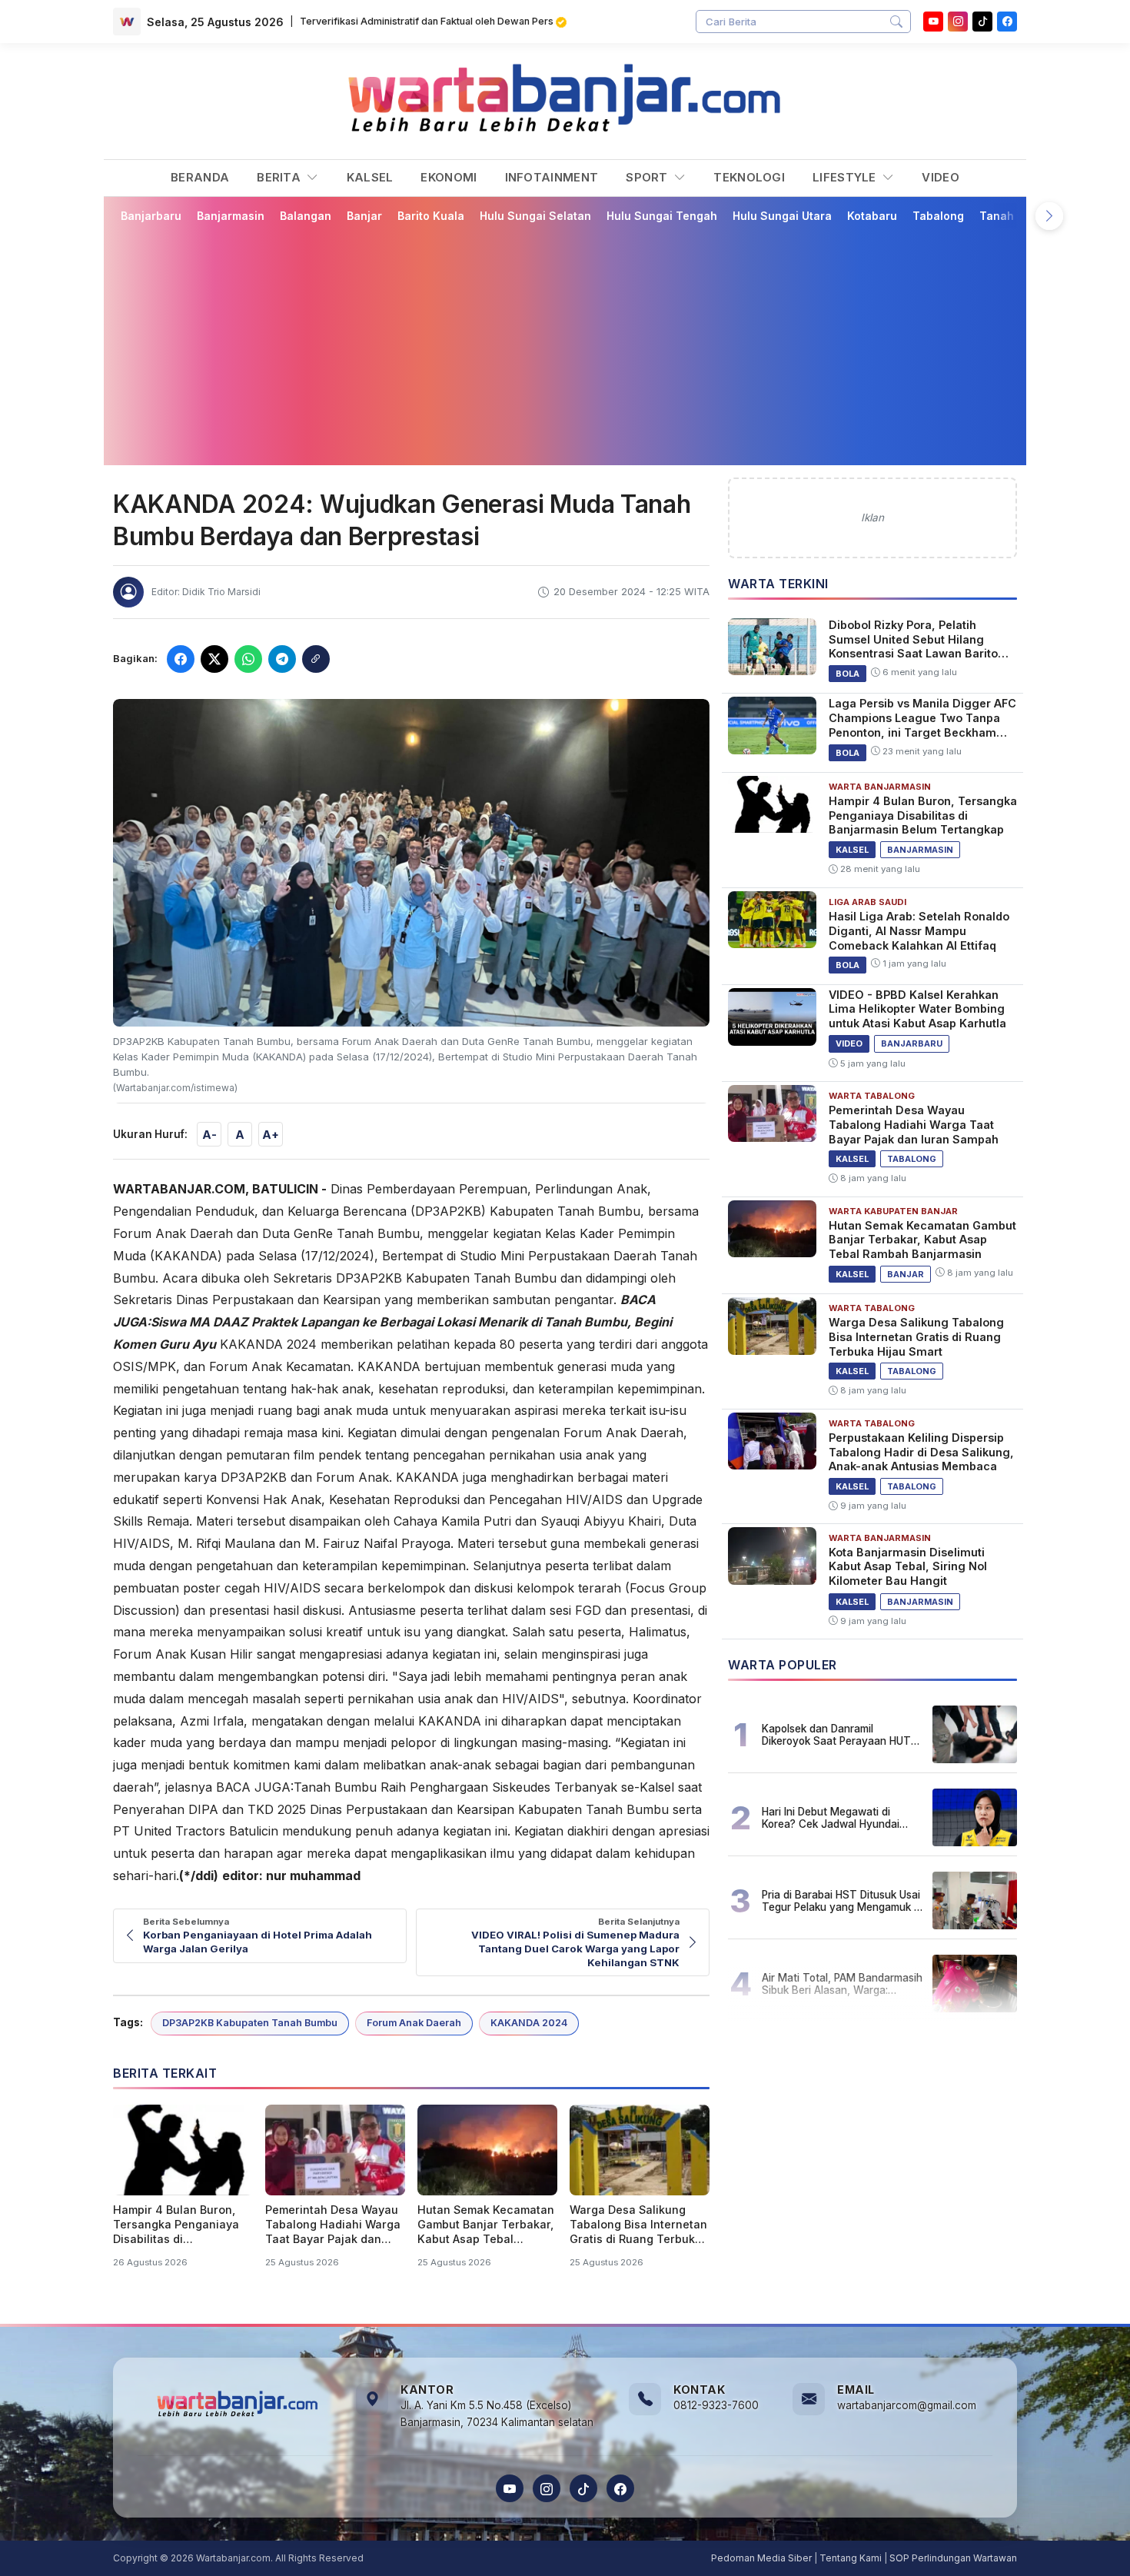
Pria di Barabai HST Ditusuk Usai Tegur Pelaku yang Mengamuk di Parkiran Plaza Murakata (842, 1901)
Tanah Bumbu (1017, 216)
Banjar (364, 216)
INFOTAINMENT (552, 177)
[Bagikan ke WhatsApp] (248, 659)
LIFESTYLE (846, 177)
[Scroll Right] (1049, 216)
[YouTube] (933, 22)
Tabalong (938, 216)
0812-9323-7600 (716, 2405)
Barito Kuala (431, 216)
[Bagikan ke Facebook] (181, 659)
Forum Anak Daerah (414, 2023)
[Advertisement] (565, 344)
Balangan (306, 216)
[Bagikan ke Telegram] (282, 659)
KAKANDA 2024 (529, 2023)
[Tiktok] (982, 22)
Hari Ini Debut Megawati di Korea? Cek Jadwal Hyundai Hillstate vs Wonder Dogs (831, 1818)
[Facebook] (1007, 22)
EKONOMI (449, 177)
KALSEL (370, 177)
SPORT (648, 177)
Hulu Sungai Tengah (662, 216)
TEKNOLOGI (749, 177)
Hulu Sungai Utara (782, 216)
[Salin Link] (316, 659)
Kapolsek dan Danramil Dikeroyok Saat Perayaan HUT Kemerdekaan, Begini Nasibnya (838, 1735)
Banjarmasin (231, 216)
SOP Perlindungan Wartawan (953, 2558)
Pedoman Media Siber (761, 2558)
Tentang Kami (851, 2558)
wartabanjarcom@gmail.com (907, 2405)
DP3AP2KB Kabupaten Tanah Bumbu (250, 2023)
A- (209, 1135)
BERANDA (200, 177)
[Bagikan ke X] (214, 659)
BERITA (280, 177)
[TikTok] (583, 2488)
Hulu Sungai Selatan (535, 216)
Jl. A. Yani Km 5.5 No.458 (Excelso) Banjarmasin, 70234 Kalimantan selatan (497, 2414)
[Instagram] (958, 22)
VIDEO (941, 177)
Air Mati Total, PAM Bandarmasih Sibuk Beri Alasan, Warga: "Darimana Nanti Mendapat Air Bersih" (842, 1984)
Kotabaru (872, 216)
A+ (271, 1135)
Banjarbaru (151, 216)
